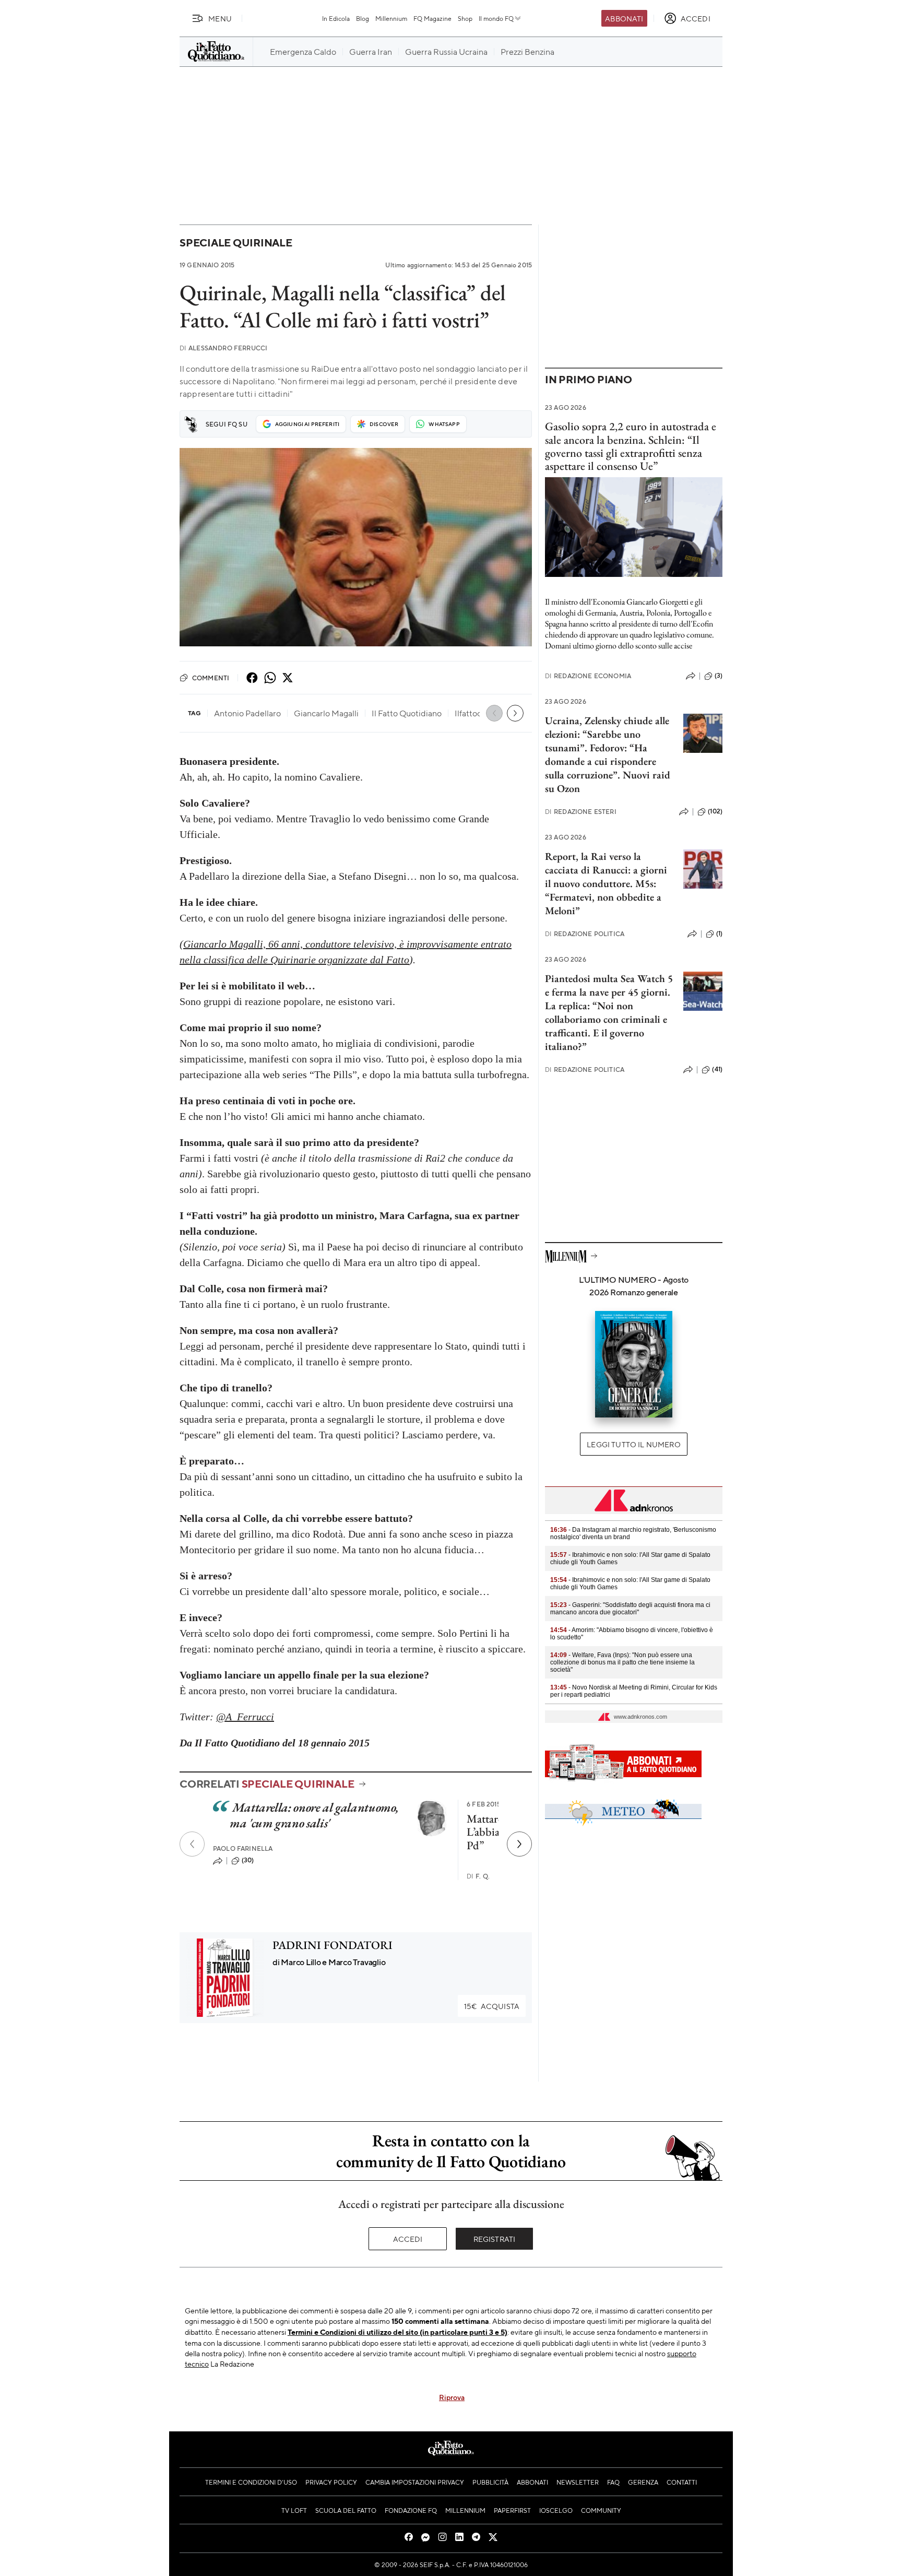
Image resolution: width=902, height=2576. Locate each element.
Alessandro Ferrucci (223, 348)
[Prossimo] (519, 1844)
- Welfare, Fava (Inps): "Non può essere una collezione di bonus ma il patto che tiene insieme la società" (622, 1662)
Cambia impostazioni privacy (415, 2482)
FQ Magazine (432, 18)
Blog (363, 18)
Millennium (391, 18)
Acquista (492, 2006)
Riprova (452, 2397)
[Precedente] (192, 1844)
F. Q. (478, 1876)
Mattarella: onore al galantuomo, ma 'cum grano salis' (314, 1815)
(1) (719, 933)
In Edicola (336, 18)
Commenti (211, 678)
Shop (465, 18)
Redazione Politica (585, 934)
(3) (719, 676)
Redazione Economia (588, 676)
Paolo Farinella (243, 1848)
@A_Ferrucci (245, 1717)
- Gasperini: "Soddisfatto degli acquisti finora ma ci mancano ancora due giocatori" (630, 1609)
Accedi (408, 2239)
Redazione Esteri (581, 812)
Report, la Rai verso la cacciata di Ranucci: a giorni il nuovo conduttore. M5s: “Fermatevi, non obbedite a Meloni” (606, 883)
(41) (717, 1069)
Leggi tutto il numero (633, 1444)
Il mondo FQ (496, 18)
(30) (248, 1860)
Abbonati (624, 18)
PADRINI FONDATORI (333, 1945)
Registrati (495, 2239)
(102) (715, 811)
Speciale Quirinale (236, 243)
